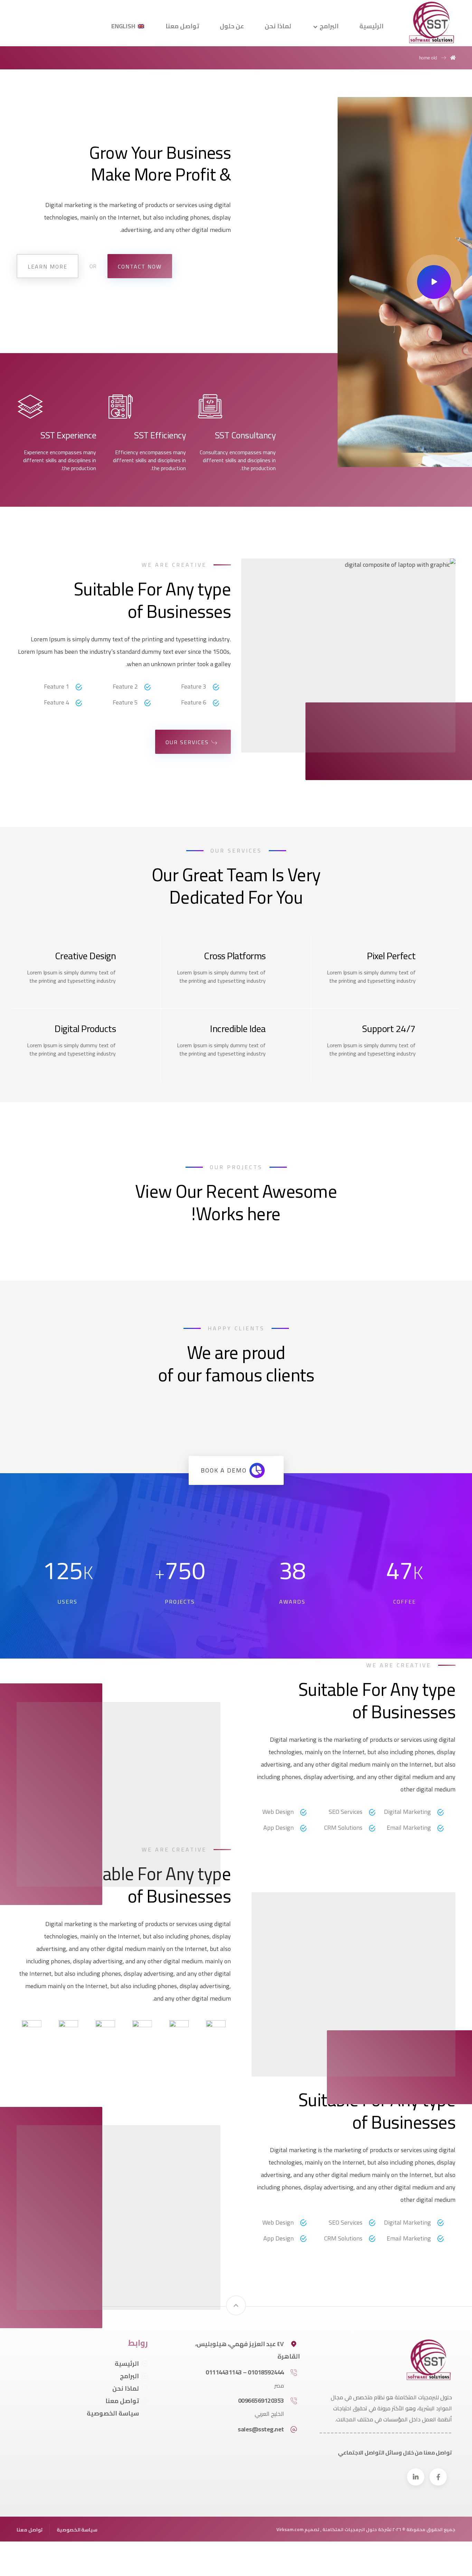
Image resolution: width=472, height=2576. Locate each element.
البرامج (129, 2376)
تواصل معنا (122, 2401)
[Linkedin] (416, 2477)
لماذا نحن (126, 2388)
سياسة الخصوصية (113, 2413)
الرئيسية (127, 2364)
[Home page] (453, 58)
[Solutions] (432, 22)
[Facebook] (438, 2477)
